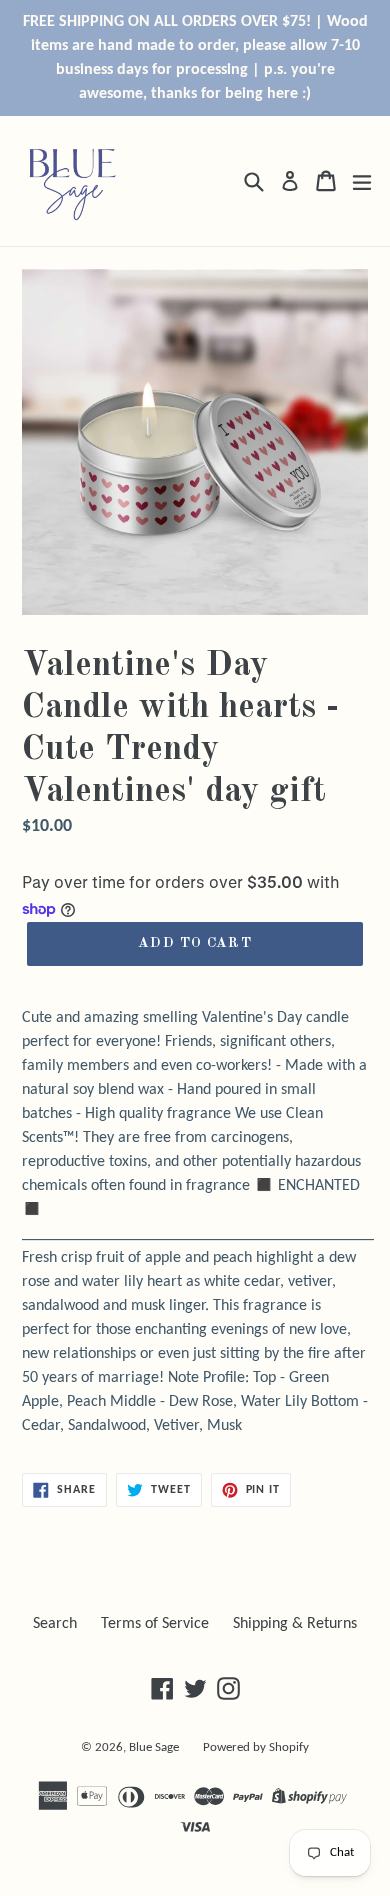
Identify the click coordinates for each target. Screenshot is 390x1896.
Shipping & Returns (295, 1624)
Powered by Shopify (256, 1747)
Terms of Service (155, 1624)
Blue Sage (154, 1747)
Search (55, 1624)
